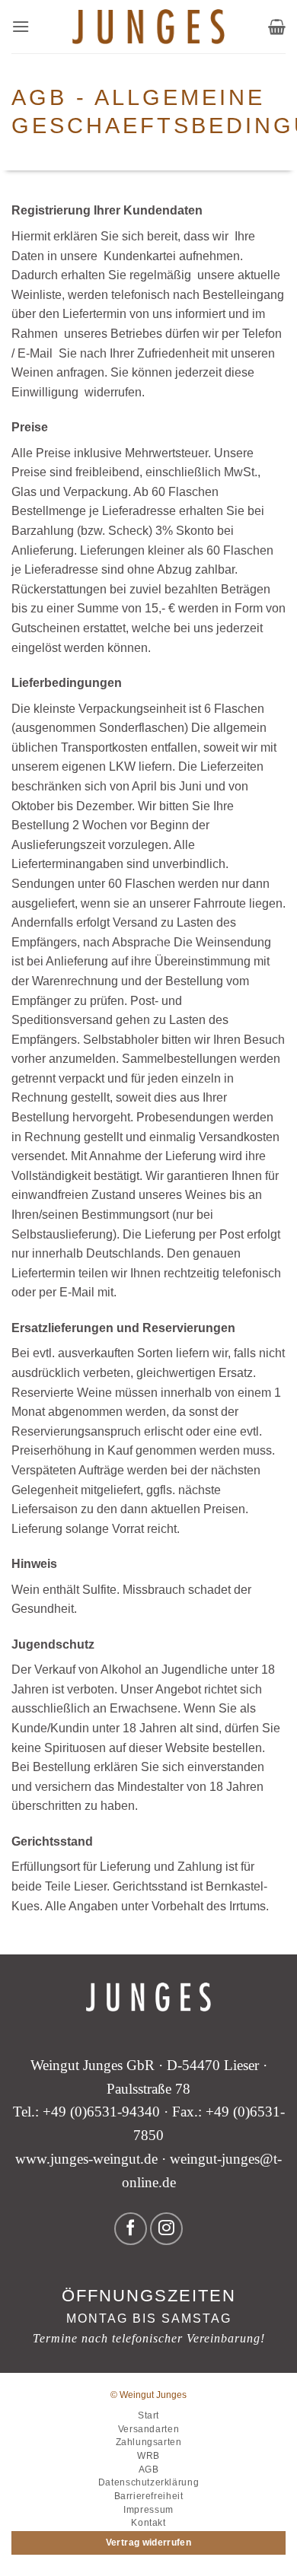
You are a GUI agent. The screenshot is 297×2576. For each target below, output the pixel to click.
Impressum (148, 2510)
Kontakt (148, 2523)
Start (148, 2415)
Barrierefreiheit (149, 2496)
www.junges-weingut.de (86, 2159)
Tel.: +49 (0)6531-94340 (86, 2112)
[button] (21, 26)
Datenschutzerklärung (148, 2482)
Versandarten (148, 2429)
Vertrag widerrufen (148, 2543)
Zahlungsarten (149, 2442)
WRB (148, 2456)
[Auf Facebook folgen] (131, 2229)
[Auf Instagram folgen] (166, 2229)
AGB (149, 2469)
